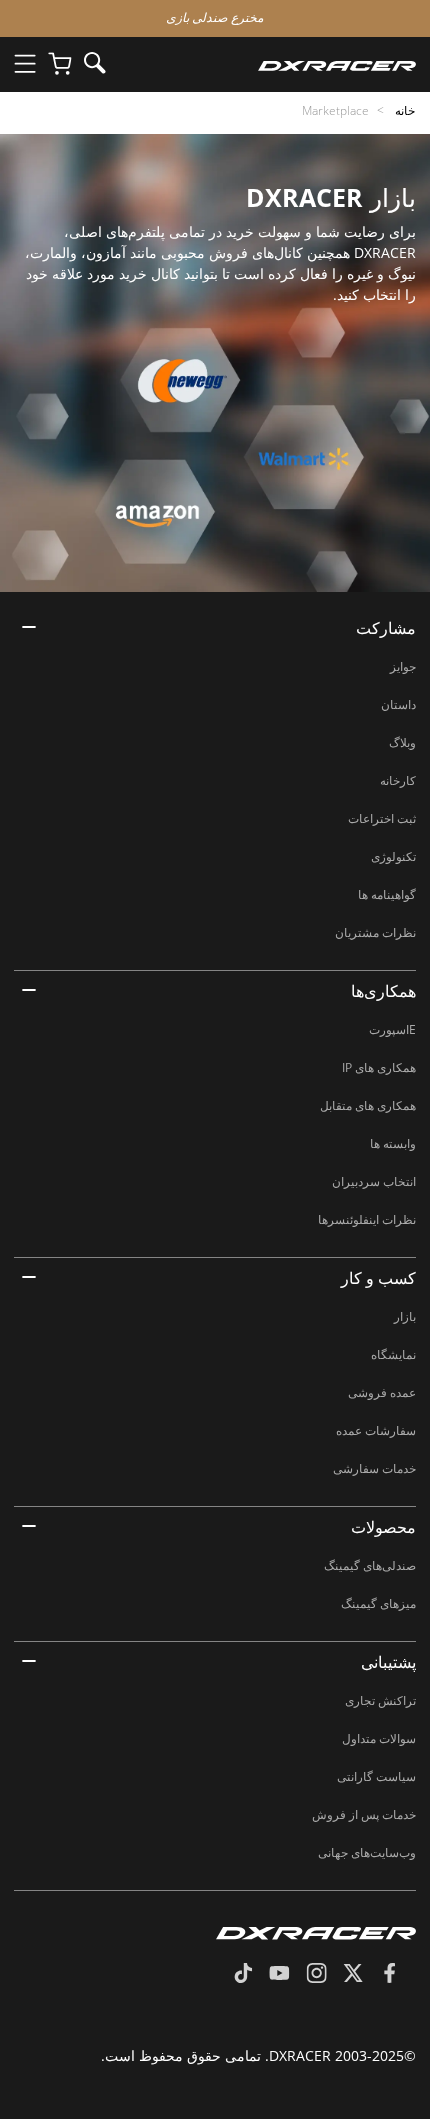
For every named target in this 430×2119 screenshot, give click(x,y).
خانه (403, 110)
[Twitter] (361, 1975)
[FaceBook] (397, 1975)
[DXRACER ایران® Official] (268, 64)
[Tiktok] (251, 1975)
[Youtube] (287, 1975)
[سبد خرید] (60, 64)
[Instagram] (324, 1975)
